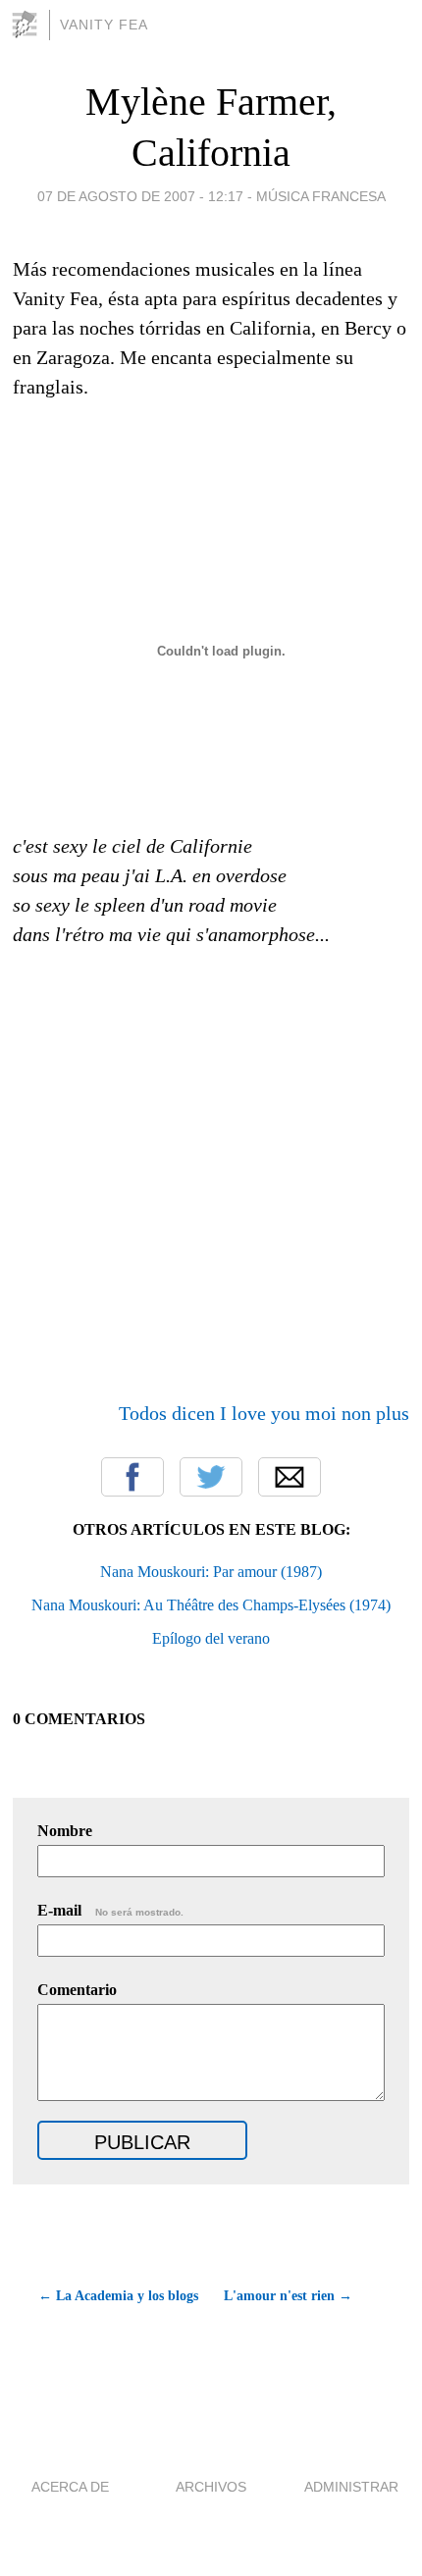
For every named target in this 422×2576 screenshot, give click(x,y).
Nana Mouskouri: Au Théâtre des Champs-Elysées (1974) (211, 1605)
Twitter (211, 1477)
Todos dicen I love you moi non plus (264, 1413)
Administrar (351, 2487)
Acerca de (70, 2487)
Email (290, 1477)
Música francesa (321, 196)
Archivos (211, 2487)
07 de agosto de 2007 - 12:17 (140, 196)
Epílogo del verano (211, 1638)
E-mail (110, 1910)
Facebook (132, 1477)
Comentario (77, 1990)
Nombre (65, 1831)
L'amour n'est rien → (288, 2296)
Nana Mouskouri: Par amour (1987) (211, 1572)
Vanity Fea (104, 25)
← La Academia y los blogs (118, 2296)
